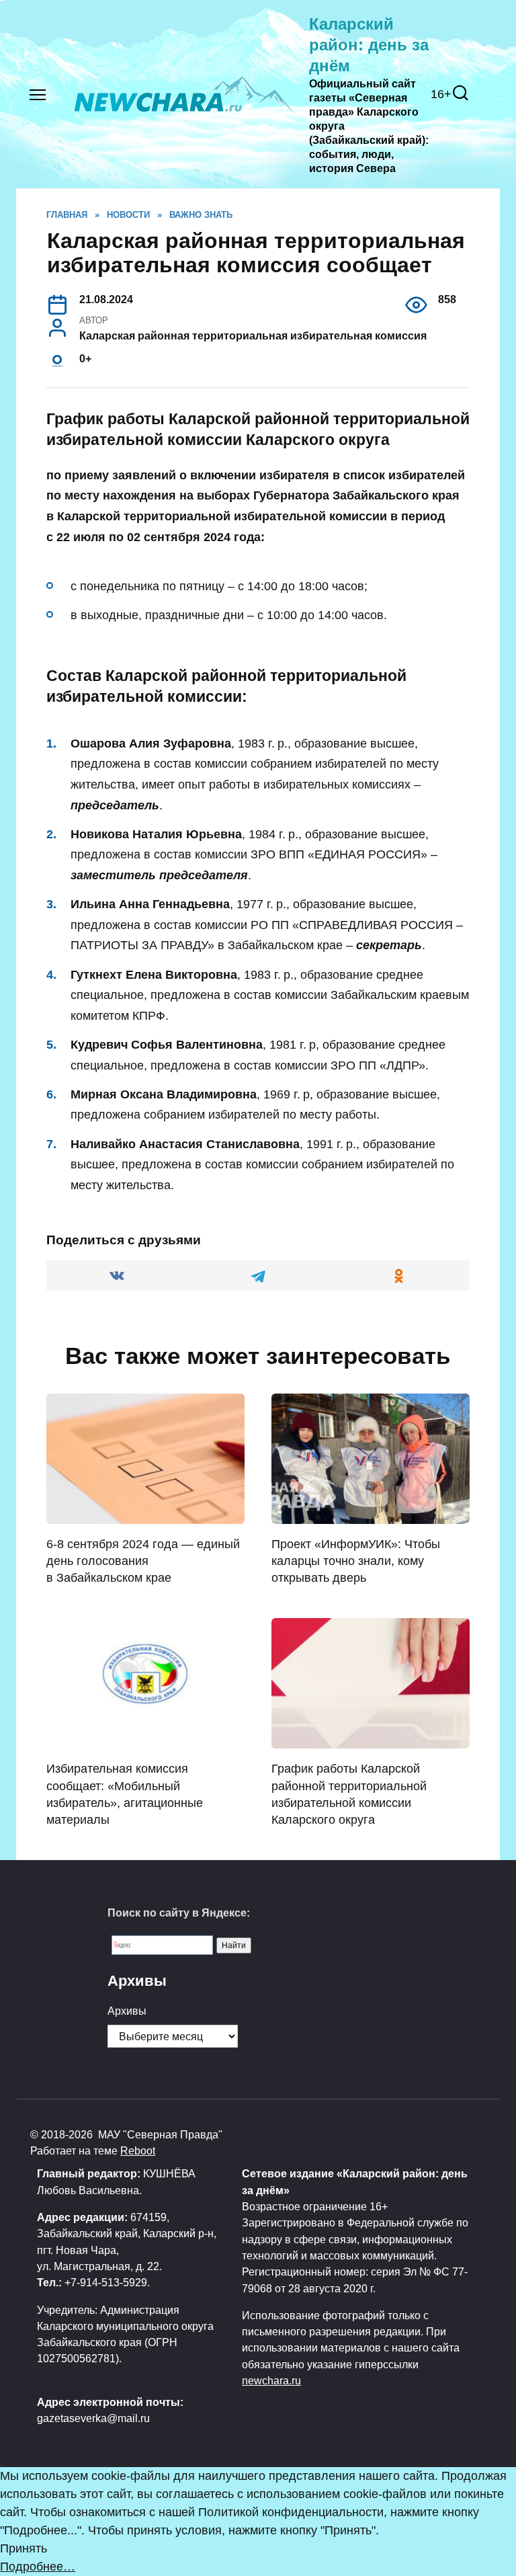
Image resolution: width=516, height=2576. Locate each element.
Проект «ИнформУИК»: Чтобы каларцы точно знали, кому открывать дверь (356, 1561)
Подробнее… (38, 2567)
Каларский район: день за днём (369, 45)
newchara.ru (271, 2380)
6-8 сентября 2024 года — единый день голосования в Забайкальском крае (143, 1561)
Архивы (127, 2011)
